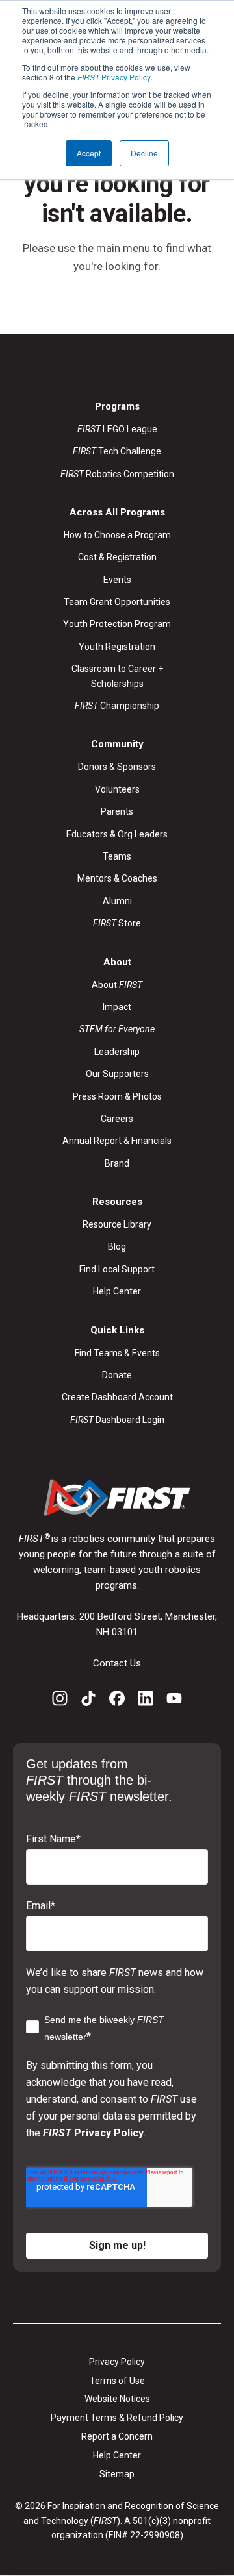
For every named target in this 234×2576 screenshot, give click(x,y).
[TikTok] (88, 1701)
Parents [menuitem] (117, 811)
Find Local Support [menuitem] (117, 1269)
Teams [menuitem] (117, 856)
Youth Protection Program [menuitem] (117, 624)
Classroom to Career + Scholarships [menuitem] (117, 676)
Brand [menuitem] (117, 1163)
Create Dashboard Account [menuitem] (117, 1397)
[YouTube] (174, 1701)
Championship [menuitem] (117, 706)
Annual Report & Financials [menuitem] (117, 1141)
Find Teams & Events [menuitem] (117, 1353)
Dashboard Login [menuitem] (117, 1420)
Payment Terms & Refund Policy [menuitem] (117, 2418)
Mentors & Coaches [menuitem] (117, 878)
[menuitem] (117, 1029)
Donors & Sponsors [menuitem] (117, 767)
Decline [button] (144, 153)
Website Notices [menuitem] (117, 2399)
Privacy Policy (114, 77)
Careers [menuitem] (117, 1119)
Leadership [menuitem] (117, 1052)
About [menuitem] (117, 985)
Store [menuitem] (117, 923)
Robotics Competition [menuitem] (117, 474)
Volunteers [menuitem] (117, 789)
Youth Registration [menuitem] (117, 647)
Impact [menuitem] (117, 1007)
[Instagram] (60, 1701)
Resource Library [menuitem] (117, 1224)
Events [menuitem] (117, 580)
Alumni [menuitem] (117, 901)
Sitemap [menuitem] (117, 2474)
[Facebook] (117, 1701)
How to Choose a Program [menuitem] (117, 535)
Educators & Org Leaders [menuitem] (117, 834)
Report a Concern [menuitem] (117, 2436)
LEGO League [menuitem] (117, 429)
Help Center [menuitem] (117, 1291)
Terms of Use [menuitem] (117, 2381)
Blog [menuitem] (117, 1246)
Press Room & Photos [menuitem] (117, 1096)
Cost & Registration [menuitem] (117, 557)
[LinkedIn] (146, 1701)
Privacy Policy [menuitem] (117, 2362)
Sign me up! (117, 2245)
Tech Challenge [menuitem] (117, 451)
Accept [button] (89, 153)
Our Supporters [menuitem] (117, 1074)
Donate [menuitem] (117, 1375)
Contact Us (117, 1663)
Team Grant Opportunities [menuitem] (117, 602)
